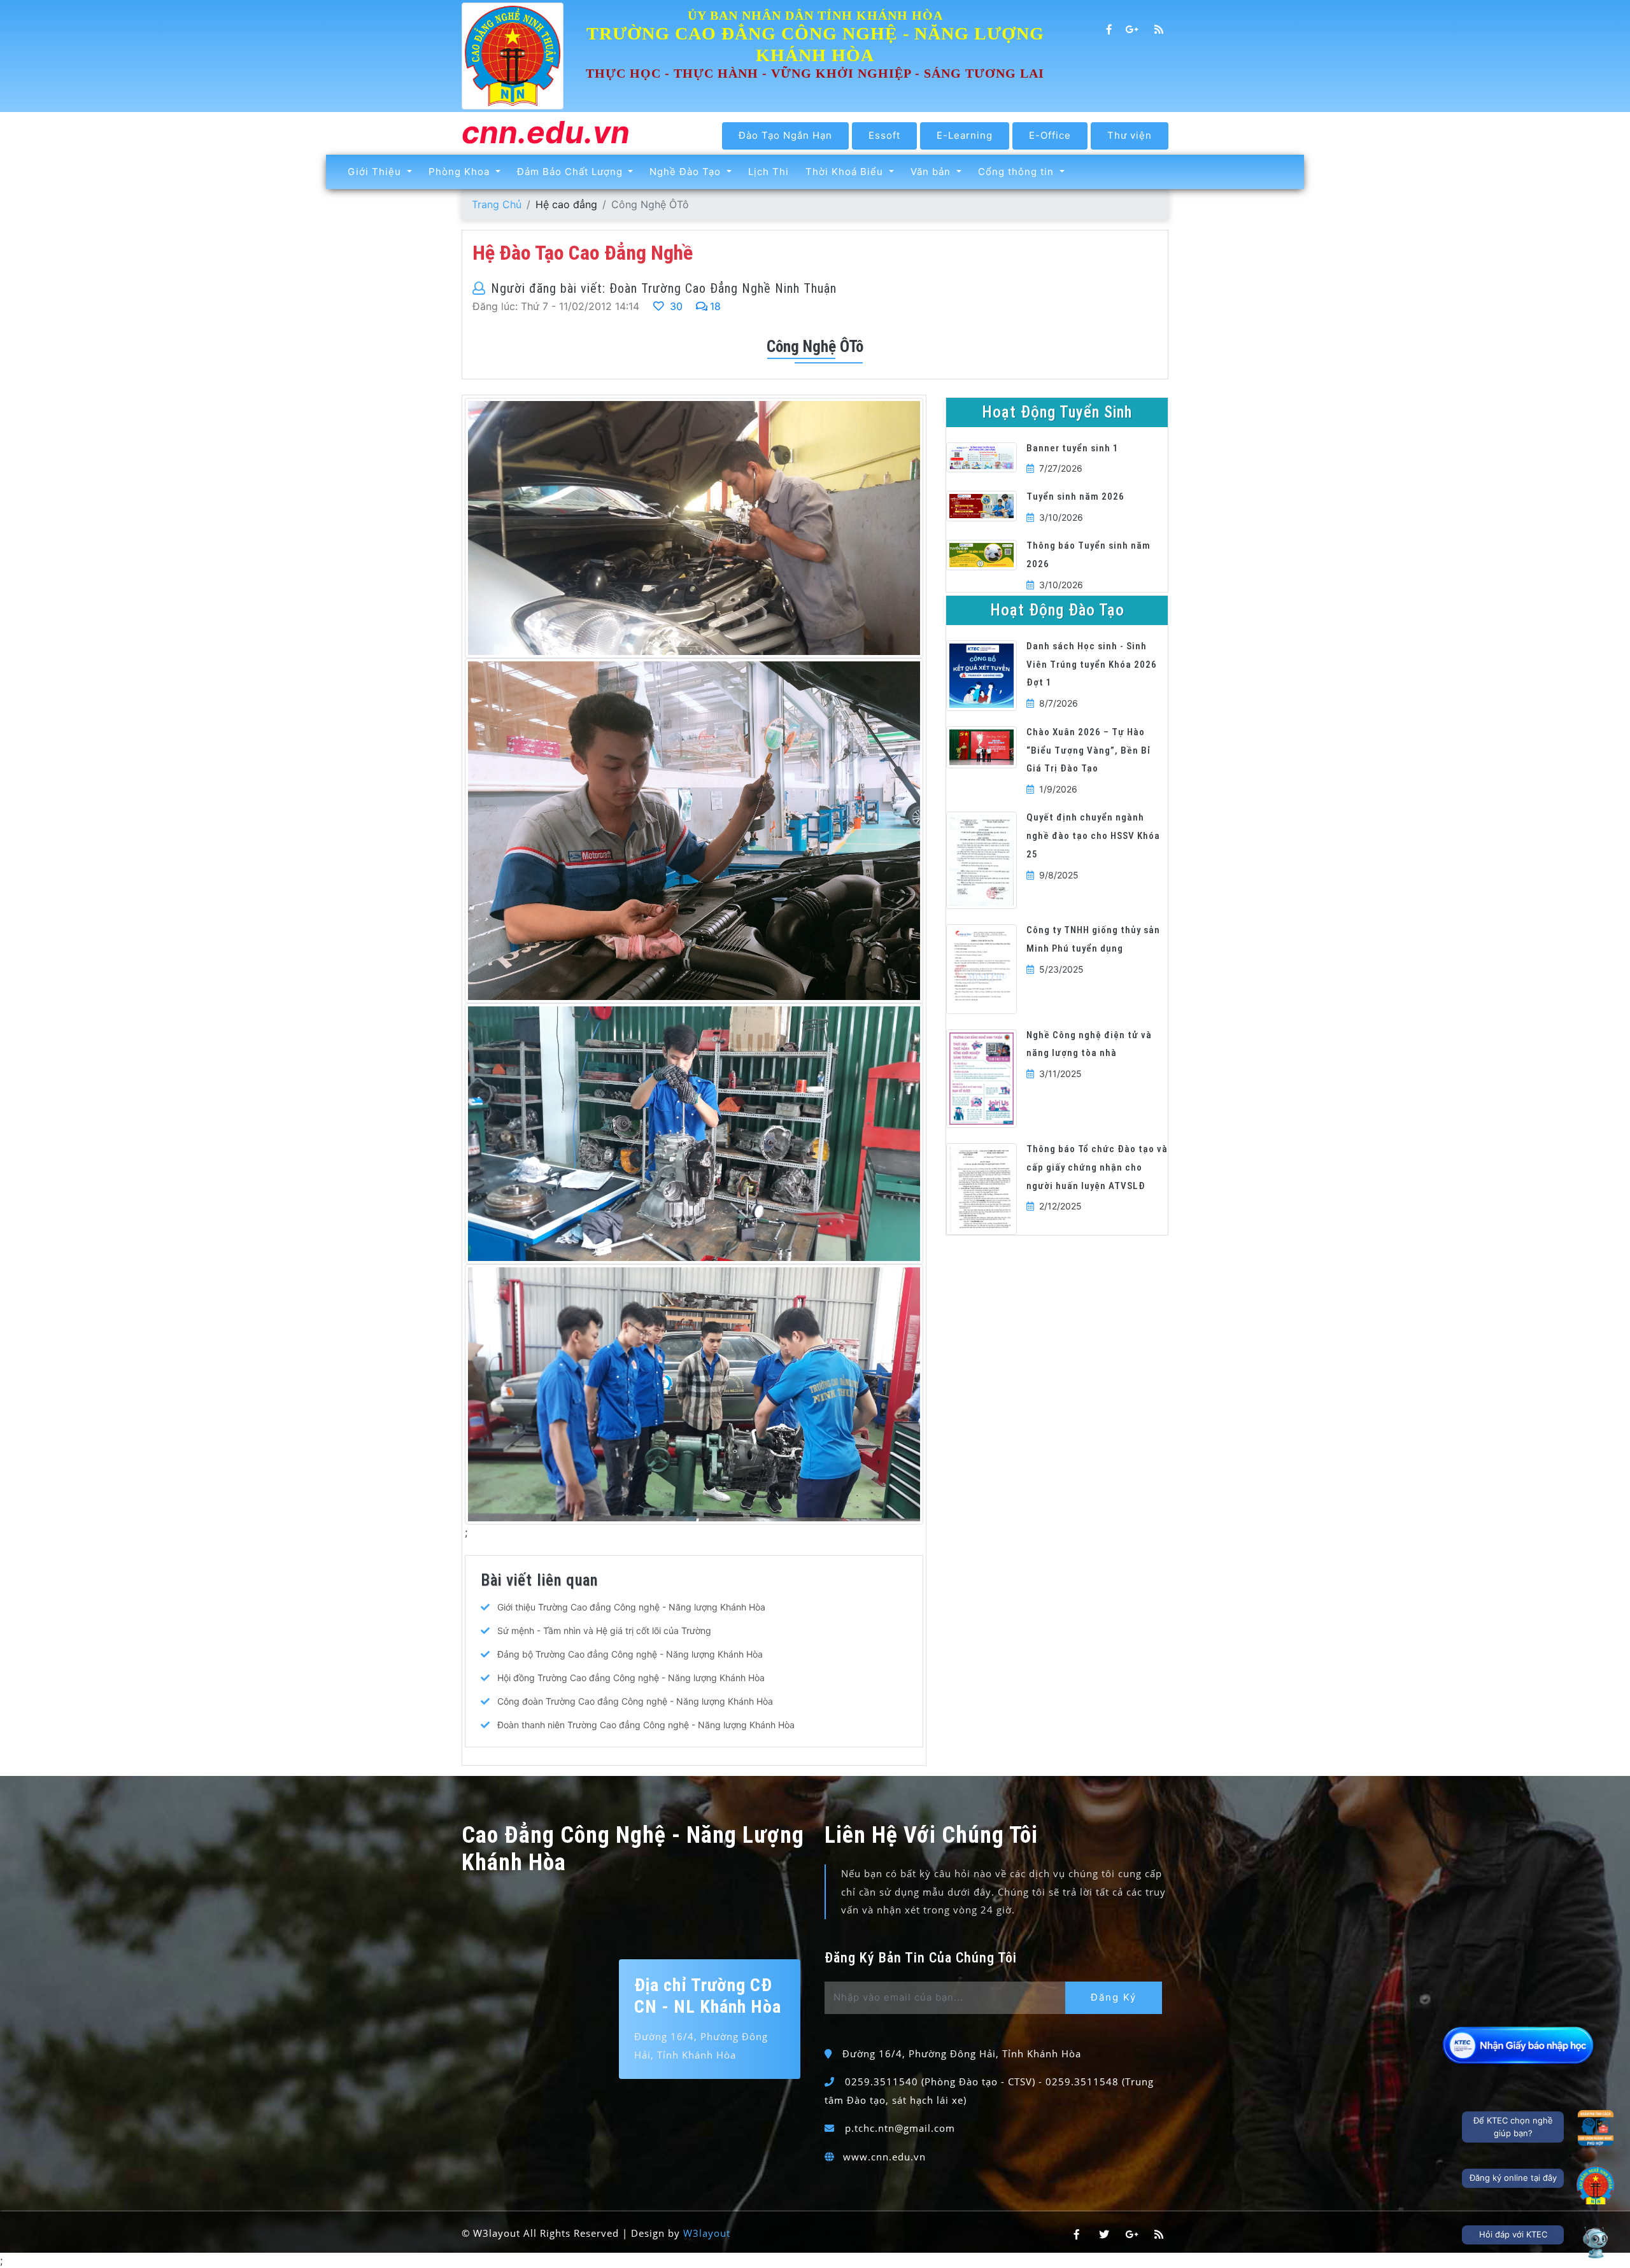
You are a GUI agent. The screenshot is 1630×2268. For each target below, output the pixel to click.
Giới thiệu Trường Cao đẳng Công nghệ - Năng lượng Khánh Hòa (631, 1607)
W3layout (707, 2233)
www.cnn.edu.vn (884, 2157)
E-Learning (965, 135)
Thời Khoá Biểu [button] (846, 172)
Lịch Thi (769, 172)
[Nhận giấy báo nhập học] (1519, 2045)
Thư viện (1130, 135)
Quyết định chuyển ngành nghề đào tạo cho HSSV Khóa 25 (1093, 836)
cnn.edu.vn (546, 133)
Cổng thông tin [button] (1017, 172)
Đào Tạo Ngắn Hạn (785, 135)
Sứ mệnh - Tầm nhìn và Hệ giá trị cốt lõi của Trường (604, 1631)
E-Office (1050, 135)
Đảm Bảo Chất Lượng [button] (571, 172)
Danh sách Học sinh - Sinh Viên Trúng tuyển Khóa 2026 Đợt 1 (1092, 665)
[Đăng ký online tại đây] (1596, 2185)
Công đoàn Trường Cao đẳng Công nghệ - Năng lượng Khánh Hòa (635, 1701)
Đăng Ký (1114, 1997)
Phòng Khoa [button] (461, 172)
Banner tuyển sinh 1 (1073, 448)
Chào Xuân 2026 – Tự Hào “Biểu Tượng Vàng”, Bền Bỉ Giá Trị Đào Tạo (1088, 750)
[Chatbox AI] (1596, 2242)
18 (715, 306)
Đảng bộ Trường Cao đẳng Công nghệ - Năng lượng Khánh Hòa (630, 1654)
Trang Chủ (497, 204)
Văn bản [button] (932, 172)
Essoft (884, 135)
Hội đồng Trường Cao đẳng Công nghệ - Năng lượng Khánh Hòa (631, 1678)
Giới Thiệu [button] (376, 172)
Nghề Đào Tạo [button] (687, 172)
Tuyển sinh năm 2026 (1075, 497)
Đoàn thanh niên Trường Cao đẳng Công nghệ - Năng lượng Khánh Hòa (646, 1725)
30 (675, 306)
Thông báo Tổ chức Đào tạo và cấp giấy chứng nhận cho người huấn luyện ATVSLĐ (1097, 1167)
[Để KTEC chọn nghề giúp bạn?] (1596, 2128)
